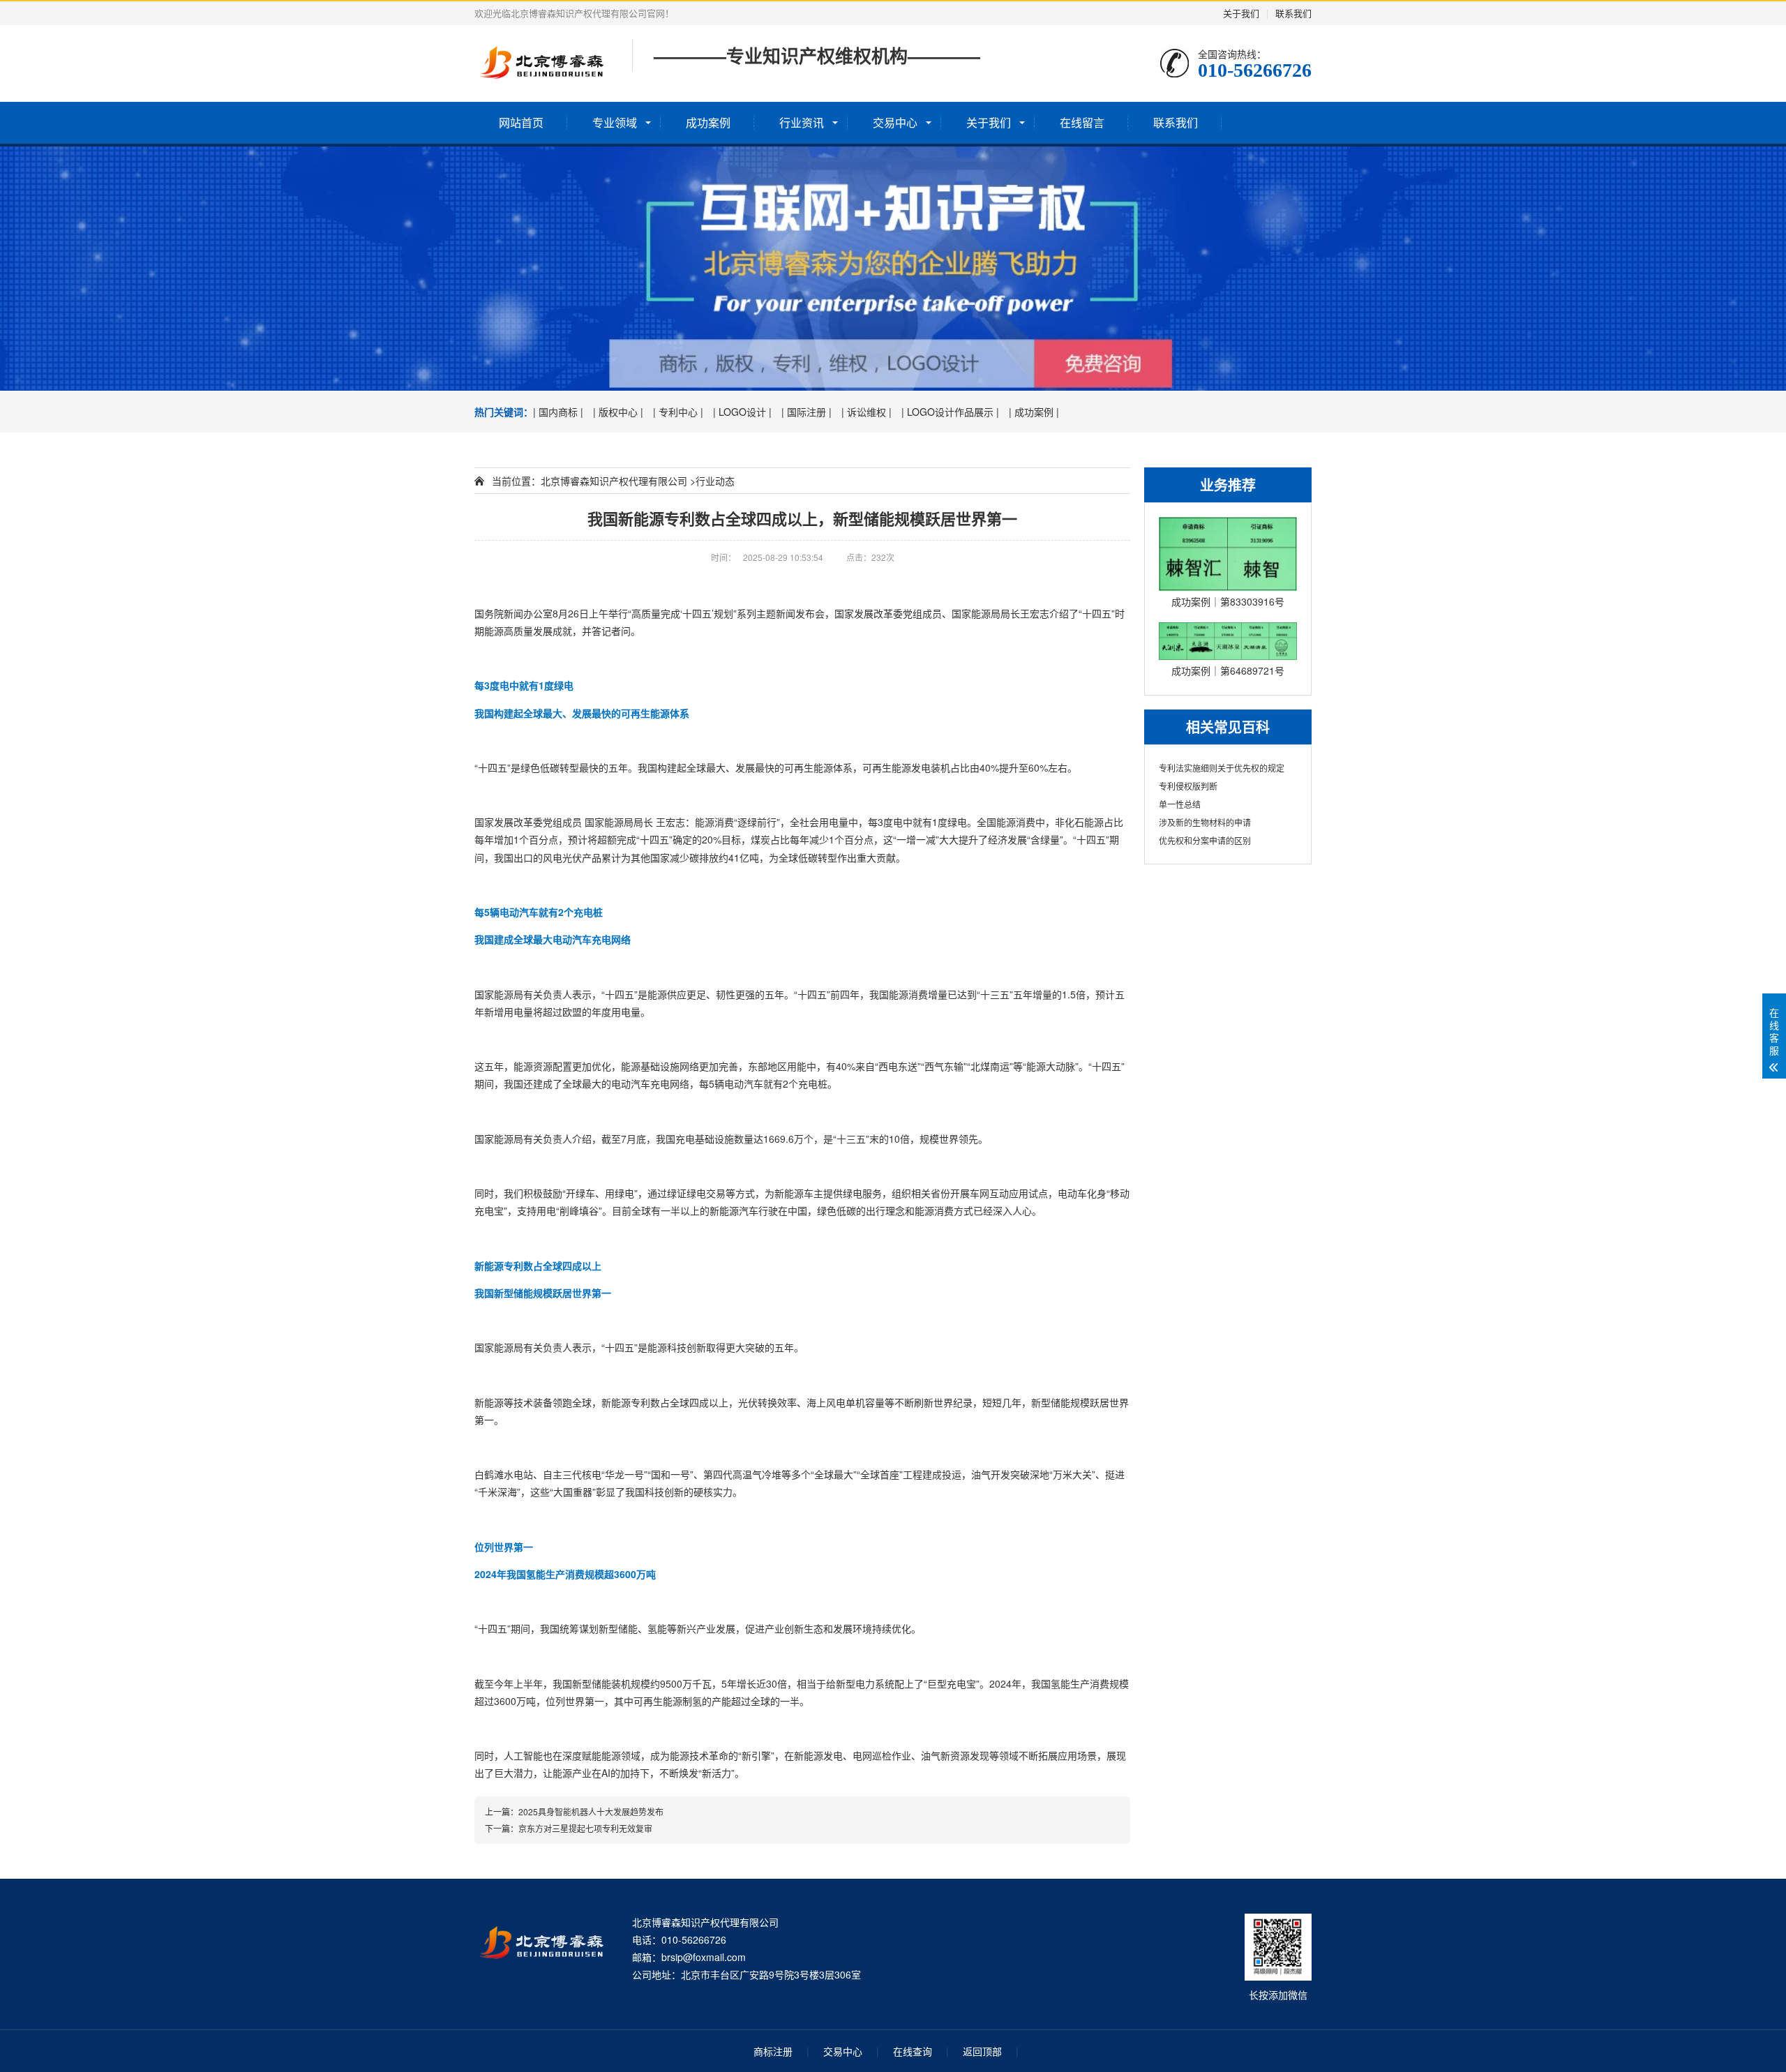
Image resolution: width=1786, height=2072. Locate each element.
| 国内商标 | (558, 412)
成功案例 (708, 122)
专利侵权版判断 (1188, 786)
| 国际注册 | (806, 412)
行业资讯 (802, 122)
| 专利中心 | (678, 412)
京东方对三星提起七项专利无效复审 (585, 1828)
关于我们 (1241, 13)
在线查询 (913, 2051)
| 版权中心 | (618, 412)
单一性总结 (1180, 804)
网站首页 (521, 122)
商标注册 (773, 2051)
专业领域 (615, 122)
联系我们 (1293, 13)
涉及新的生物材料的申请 (1205, 822)
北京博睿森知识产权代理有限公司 (614, 481)
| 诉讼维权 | (866, 412)
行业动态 (715, 481)
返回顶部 (982, 2051)
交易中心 (895, 122)
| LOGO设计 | (742, 412)
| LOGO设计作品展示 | (950, 412)
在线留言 (1082, 122)
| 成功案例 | (1034, 412)
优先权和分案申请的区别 (1205, 840)
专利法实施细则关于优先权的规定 (1222, 768)
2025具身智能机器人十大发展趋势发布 (591, 1811)
